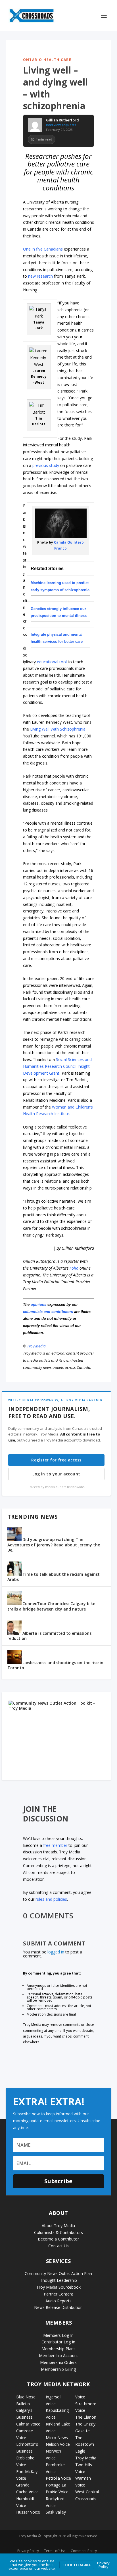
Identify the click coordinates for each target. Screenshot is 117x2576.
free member (55, 1845)
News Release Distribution (58, 2307)
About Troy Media (58, 2226)
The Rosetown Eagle (85, 2444)
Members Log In (58, 2335)
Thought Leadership (58, 2280)
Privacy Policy (28, 2551)
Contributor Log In (58, 2342)
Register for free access (56, 1460)
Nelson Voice (58, 2444)
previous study (46, 465)
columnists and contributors (48, 1312)
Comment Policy (84, 2551)
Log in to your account (56, 1474)
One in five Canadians (43, 249)
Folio (74, 1268)
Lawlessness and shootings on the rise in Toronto (55, 1665)
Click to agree (77, 2565)
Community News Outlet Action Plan (58, 2273)
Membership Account (58, 2356)
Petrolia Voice (58, 2478)
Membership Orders (58, 2362)
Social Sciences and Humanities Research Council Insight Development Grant (57, 1066)
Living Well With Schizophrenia (58, 729)
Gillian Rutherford (62, 120)
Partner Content (58, 2294)
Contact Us (58, 2246)
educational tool (52, 662)
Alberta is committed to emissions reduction (49, 1636)
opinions (38, 1305)
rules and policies (51, 1899)
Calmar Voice (28, 2424)
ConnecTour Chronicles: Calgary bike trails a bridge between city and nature (51, 1606)
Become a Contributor (58, 2239)
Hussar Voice (28, 2512)
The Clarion (86, 2417)
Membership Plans (58, 2349)
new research (40, 276)
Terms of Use (55, 2551)
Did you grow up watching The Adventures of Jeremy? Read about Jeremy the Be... (54, 1545)
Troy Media (36, 1346)
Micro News (57, 2438)
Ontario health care (47, 60)
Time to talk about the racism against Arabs (54, 1577)
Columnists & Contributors (58, 2232)
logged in (56, 1952)
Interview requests (61, 125)
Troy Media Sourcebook (58, 2287)
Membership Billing (58, 2369)
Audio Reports (58, 2301)
